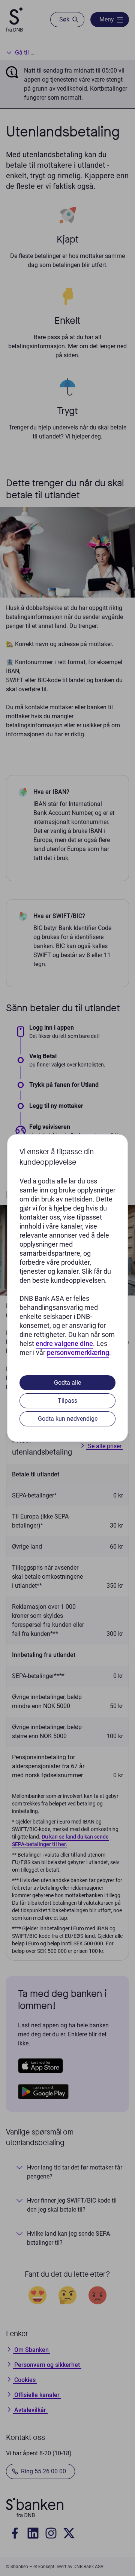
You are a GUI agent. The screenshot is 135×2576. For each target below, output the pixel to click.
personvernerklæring (78, 1352)
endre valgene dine (64, 1343)
